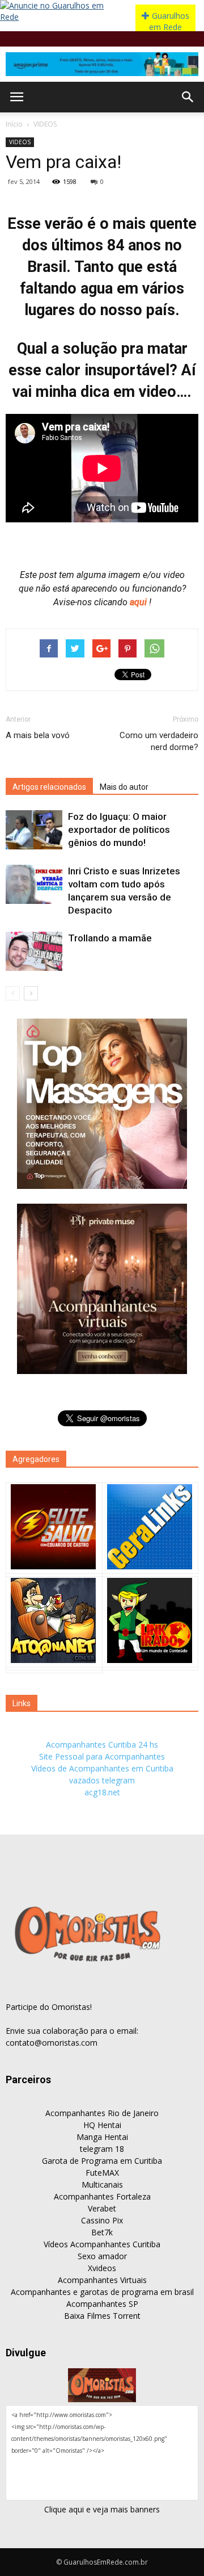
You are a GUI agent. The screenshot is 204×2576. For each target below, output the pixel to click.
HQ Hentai (102, 2125)
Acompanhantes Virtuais (102, 2280)
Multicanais (102, 2185)
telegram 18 (102, 2149)
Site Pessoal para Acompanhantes (102, 1756)
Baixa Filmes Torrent (102, 2316)
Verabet (102, 2208)
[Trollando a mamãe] (34, 951)
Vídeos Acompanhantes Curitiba (102, 2244)
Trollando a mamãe (110, 938)
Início (14, 124)
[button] (188, 97)
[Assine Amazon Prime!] (102, 64)
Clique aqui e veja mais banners (102, 2509)
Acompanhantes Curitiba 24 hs (102, 1744)
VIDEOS (45, 124)
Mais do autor (124, 787)
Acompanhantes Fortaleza (102, 2196)
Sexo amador (102, 2256)
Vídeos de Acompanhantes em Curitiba (102, 1768)
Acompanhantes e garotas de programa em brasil (102, 2292)
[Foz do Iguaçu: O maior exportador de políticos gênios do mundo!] (34, 830)
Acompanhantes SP (102, 2304)
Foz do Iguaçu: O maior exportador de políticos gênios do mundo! (119, 830)
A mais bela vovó (38, 735)
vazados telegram (102, 1780)
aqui (139, 602)
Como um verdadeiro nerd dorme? (159, 741)
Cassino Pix (102, 2220)
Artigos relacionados (49, 787)
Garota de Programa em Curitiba (102, 2161)
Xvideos (102, 2268)
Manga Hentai (102, 2137)
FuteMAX (102, 2173)
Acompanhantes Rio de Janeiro (102, 2113)
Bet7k (102, 2232)
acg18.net (102, 1792)
